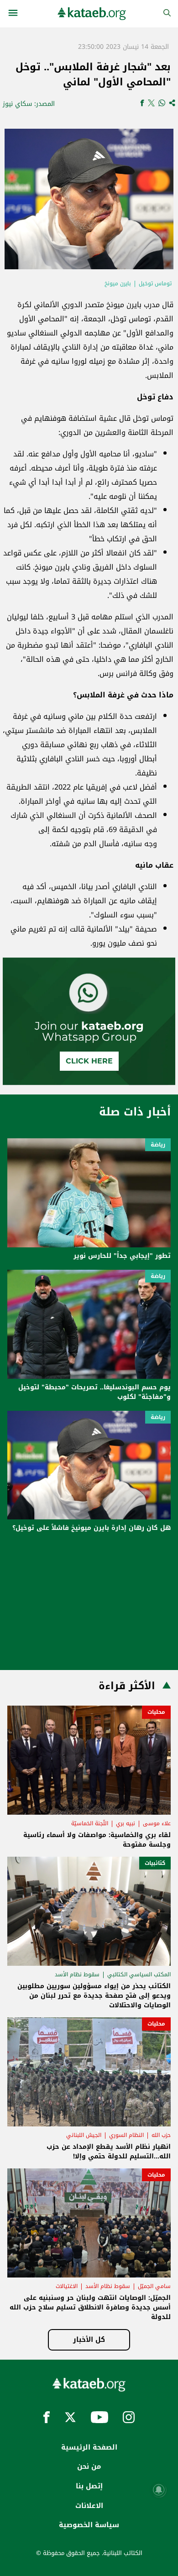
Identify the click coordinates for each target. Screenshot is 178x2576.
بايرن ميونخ (118, 283)
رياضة (158, 1145)
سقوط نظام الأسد (77, 1974)
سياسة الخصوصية (89, 2525)
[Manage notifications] (159, 2490)
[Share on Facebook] (142, 104)
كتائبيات (155, 1863)
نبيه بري (126, 1823)
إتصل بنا (89, 2486)
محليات (156, 1712)
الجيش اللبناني (84, 2135)
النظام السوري (126, 2135)
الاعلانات (89, 2506)
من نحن (89, 2466)
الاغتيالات (67, 2286)
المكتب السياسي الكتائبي (139, 1974)
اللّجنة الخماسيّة (90, 1823)
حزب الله (161, 2135)
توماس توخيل (155, 283)
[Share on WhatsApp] (162, 104)
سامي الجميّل (154, 2286)
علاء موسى (157, 1823)
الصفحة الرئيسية (89, 2447)
